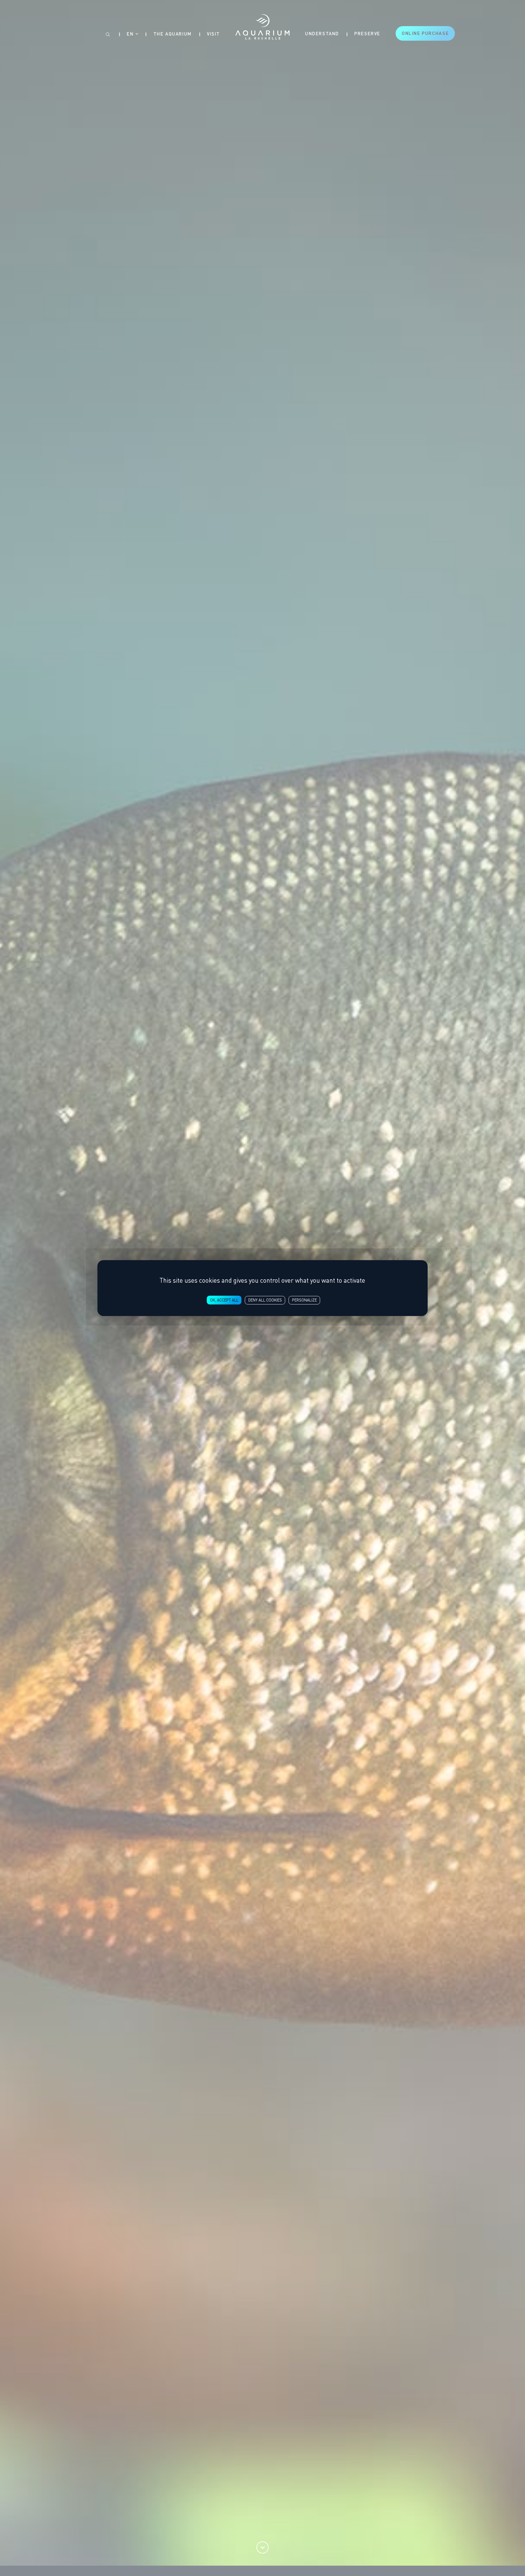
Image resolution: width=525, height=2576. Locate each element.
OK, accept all (224, 1300)
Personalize (304, 1300)
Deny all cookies (265, 1300)
